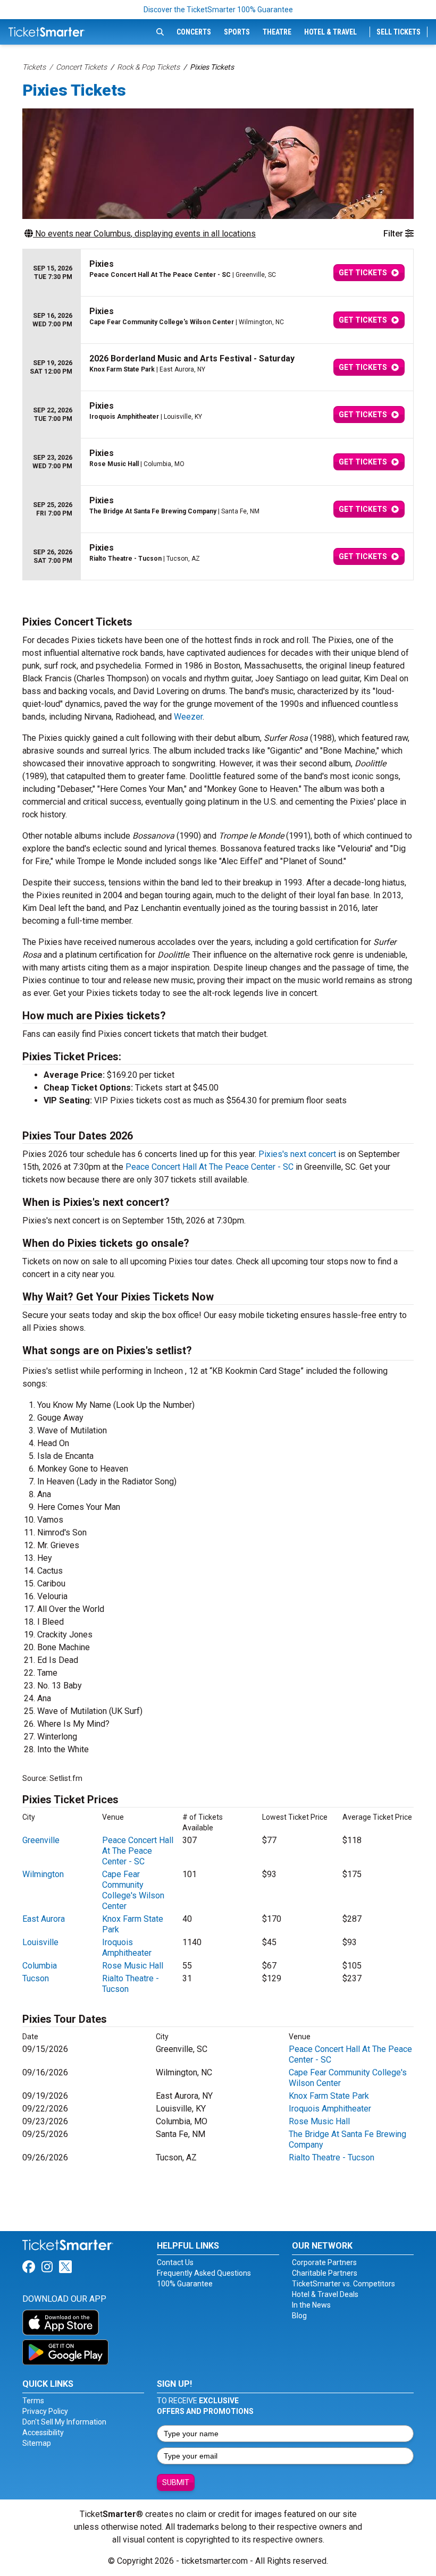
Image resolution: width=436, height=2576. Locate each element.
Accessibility (43, 2433)
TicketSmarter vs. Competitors (343, 2284)
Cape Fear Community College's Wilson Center (133, 1890)
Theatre (277, 32)
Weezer (188, 717)
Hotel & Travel (330, 32)
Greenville (41, 1840)
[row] (218, 273)
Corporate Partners (324, 2262)
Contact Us (175, 2262)
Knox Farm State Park (329, 2096)
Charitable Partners (325, 2273)
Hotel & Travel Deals (325, 2294)
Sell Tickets (399, 32)
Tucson (36, 1978)
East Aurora (44, 1919)
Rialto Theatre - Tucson (332, 2157)
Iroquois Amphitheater (127, 1948)
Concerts (194, 32)
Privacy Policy (45, 2411)
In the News (311, 2305)
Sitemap (37, 2443)
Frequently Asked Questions (204, 2273)
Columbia (40, 1966)
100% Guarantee (185, 2284)
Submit (176, 2482)
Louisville (40, 1942)
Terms (33, 2401)
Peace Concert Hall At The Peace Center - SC (209, 1167)
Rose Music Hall (133, 1966)
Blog (299, 2316)
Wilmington (43, 1874)
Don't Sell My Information (64, 2422)
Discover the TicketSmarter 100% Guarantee (218, 10)
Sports (237, 32)
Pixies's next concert (297, 1154)
